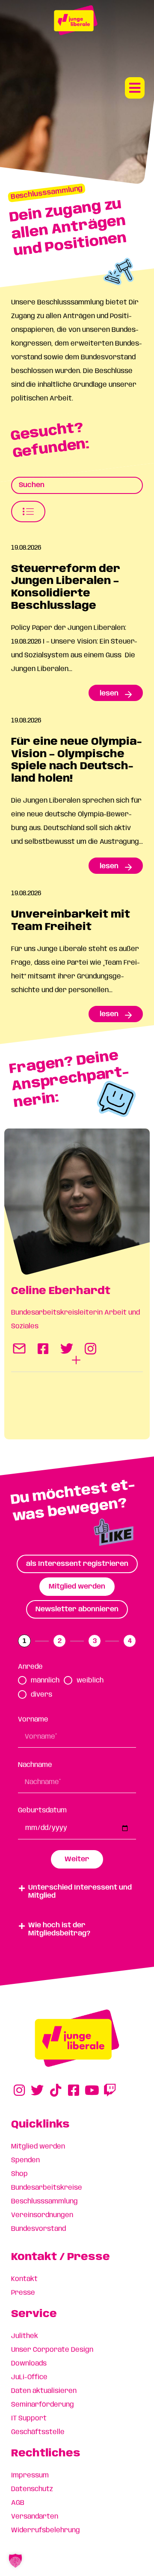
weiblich (90, 1681)
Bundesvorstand (38, 2229)
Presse (23, 2293)
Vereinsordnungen (42, 2215)
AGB (18, 2503)
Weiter (77, 1859)
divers (41, 1695)
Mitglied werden (38, 2147)
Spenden (25, 2160)
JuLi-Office (29, 2377)
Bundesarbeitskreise (47, 2188)
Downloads (29, 2364)
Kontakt (24, 2279)
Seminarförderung (43, 2405)
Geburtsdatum (42, 1810)
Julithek (25, 2336)
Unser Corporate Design (52, 2350)
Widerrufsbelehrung (46, 2530)
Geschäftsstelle (38, 2432)
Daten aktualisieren (44, 2391)
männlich (45, 1681)
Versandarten (35, 2517)
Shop (19, 2174)
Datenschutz (32, 2489)
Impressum (30, 2475)
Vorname (33, 1720)
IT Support (29, 2418)
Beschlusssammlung (44, 2201)
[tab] (77, 1564)
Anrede (30, 1667)
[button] (135, 88)
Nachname (35, 1765)
